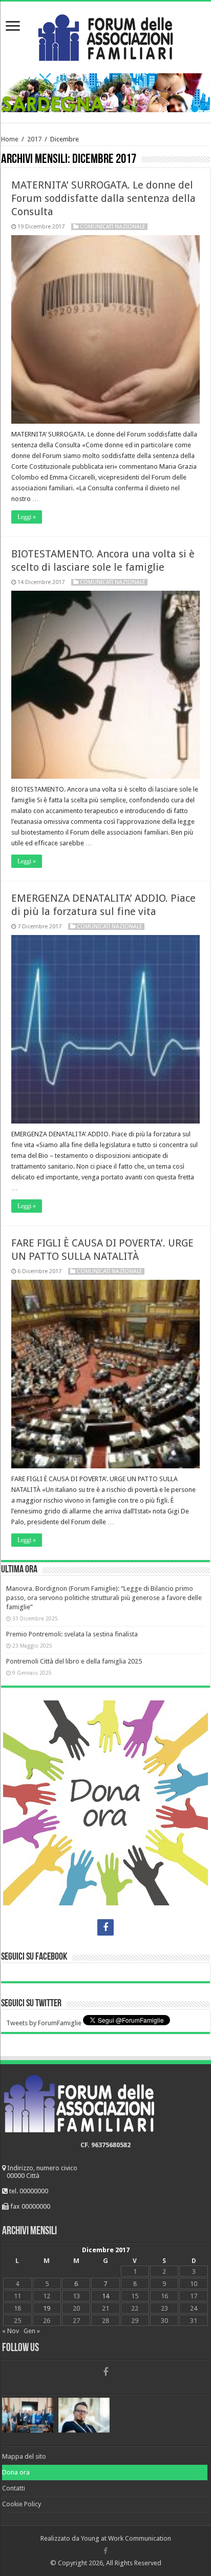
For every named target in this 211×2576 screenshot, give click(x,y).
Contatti (14, 2488)
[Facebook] (105, 1927)
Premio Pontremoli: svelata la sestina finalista (72, 1634)
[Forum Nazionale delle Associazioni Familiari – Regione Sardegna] (105, 35)
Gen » (32, 2331)
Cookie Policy (22, 2504)
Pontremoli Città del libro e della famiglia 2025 (74, 1661)
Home (10, 139)
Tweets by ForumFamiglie (44, 2023)
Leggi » (27, 517)
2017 (34, 139)
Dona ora (16, 2472)
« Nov (10, 2331)
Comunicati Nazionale (113, 227)
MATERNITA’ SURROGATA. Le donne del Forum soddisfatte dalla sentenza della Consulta (103, 198)
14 (105, 2296)
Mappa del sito (24, 2456)
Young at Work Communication (126, 2538)
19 (47, 2308)
